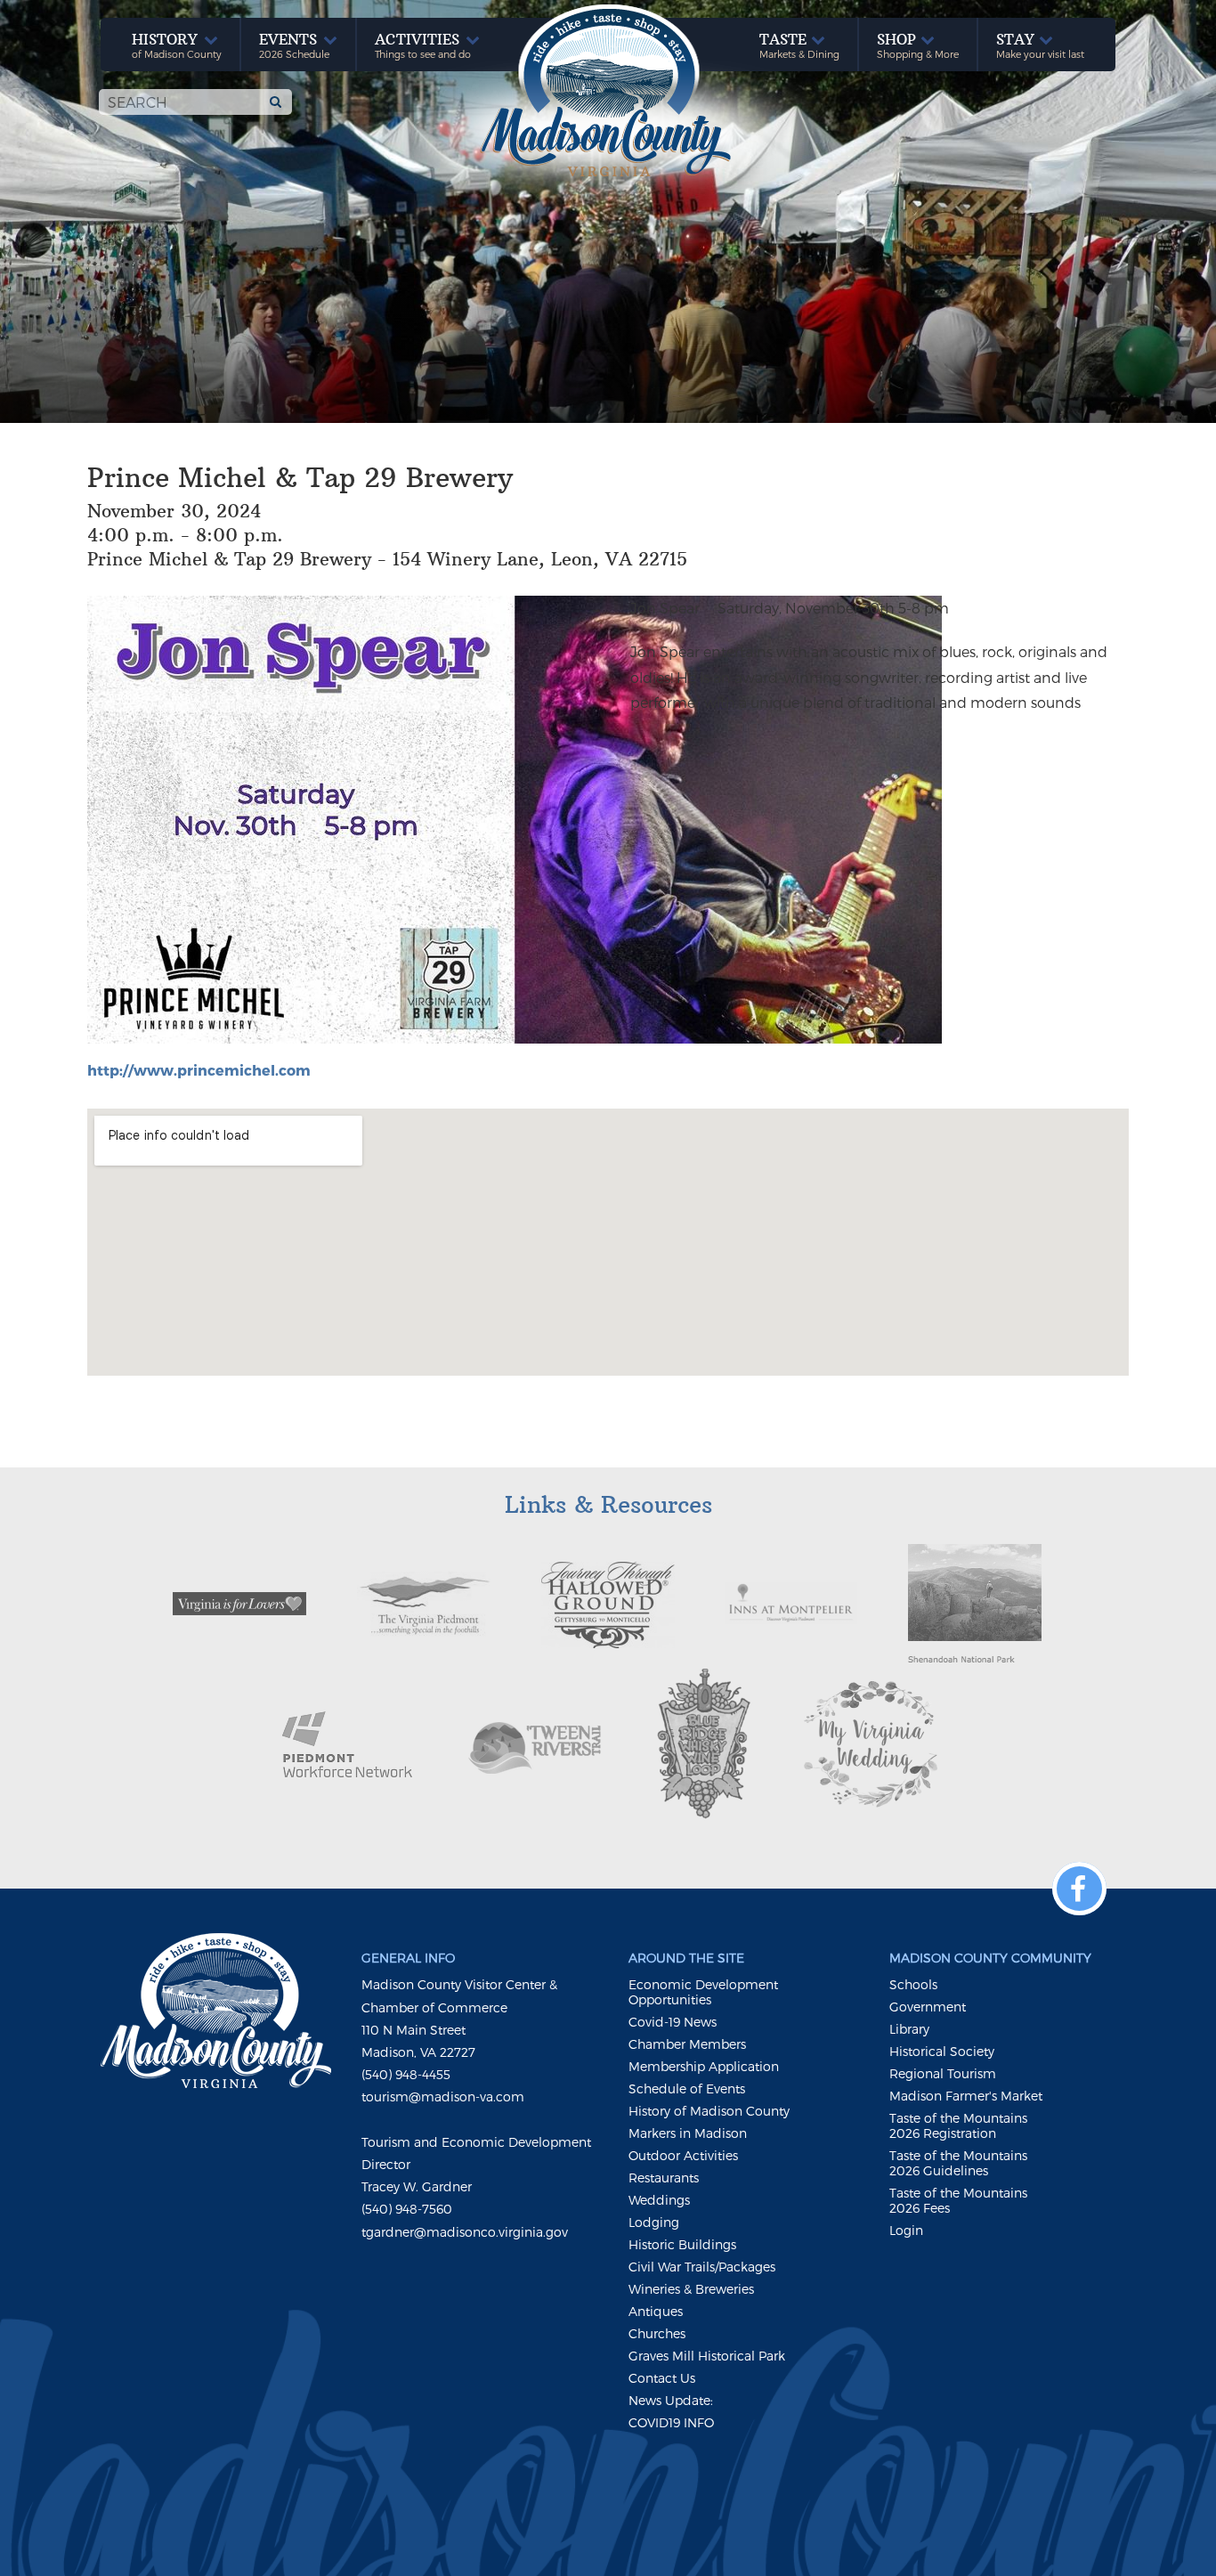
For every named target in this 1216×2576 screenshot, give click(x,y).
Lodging (654, 2222)
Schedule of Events (687, 2088)
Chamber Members (687, 2044)
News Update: (671, 2400)
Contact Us (662, 2378)
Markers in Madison (688, 2133)
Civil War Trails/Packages (702, 2267)
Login (906, 2230)
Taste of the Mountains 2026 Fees (958, 2200)
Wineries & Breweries (691, 2289)
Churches (657, 2333)
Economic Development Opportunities (703, 1992)
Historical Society (942, 2051)
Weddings (659, 2200)
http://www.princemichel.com (199, 1070)
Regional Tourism (943, 2073)
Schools (913, 1984)
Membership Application (704, 2066)
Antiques (656, 2311)
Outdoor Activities (683, 2155)
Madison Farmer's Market (966, 2096)
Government (928, 2007)
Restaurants (664, 2178)
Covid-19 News (673, 2022)
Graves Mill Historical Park (707, 2356)
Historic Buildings (682, 2244)
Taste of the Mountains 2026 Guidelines (958, 2163)
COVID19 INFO (671, 2422)
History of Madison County (709, 2111)
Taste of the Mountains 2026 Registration (958, 2125)
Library (909, 2029)
